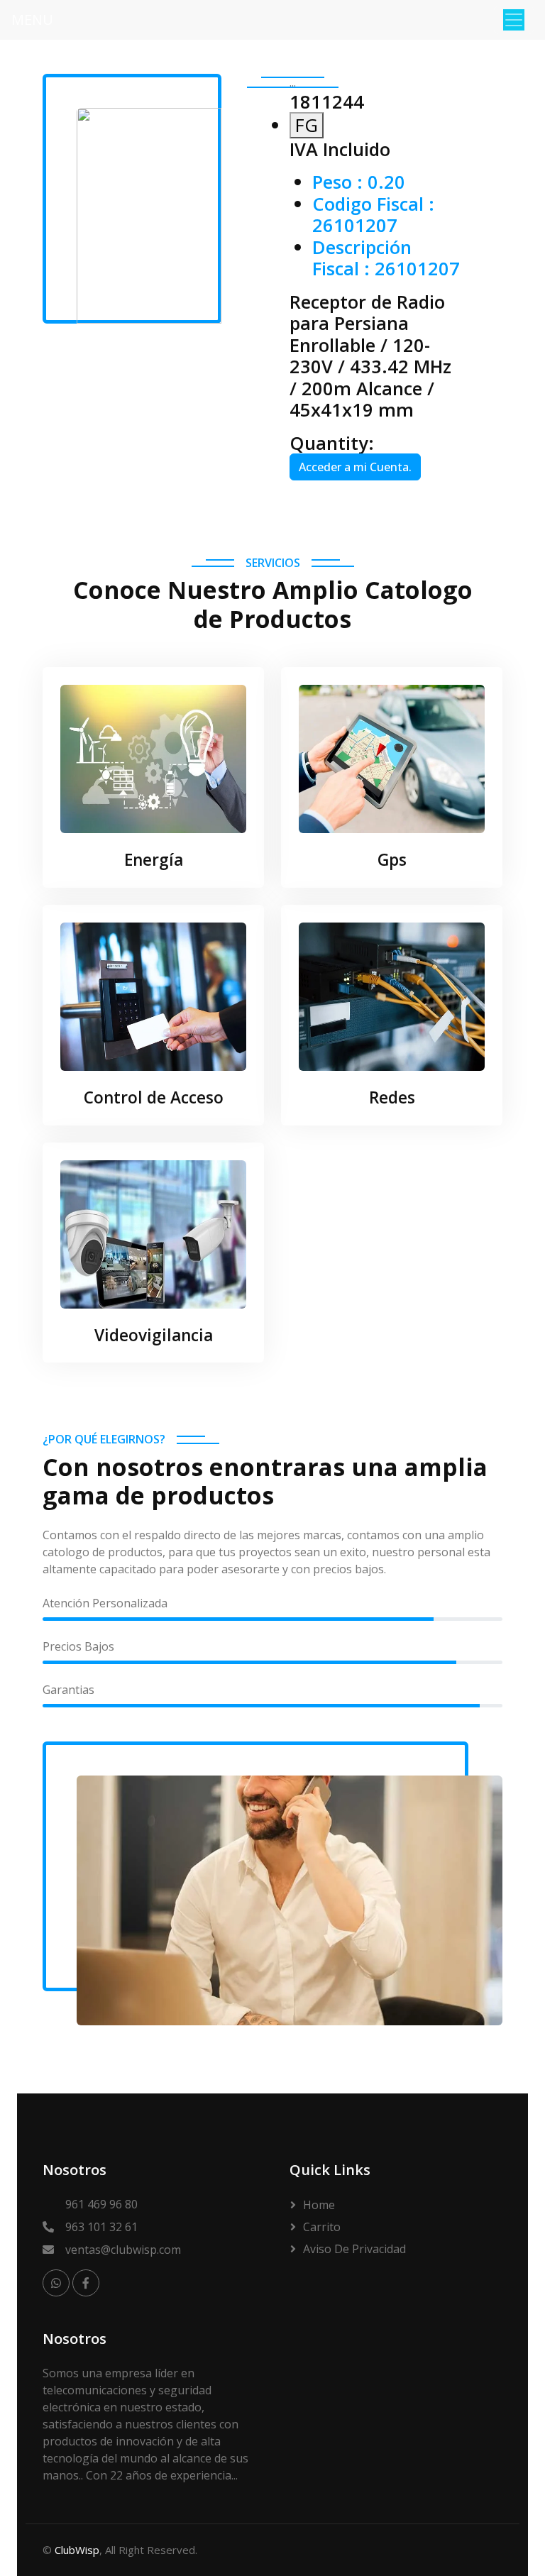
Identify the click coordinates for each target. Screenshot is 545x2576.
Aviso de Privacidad (354, 2249)
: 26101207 (373, 214)
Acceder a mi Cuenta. (355, 467)
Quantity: (332, 443)
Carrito (322, 2227)
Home (319, 2205)
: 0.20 (359, 182)
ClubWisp (77, 2550)
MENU (32, 20)
